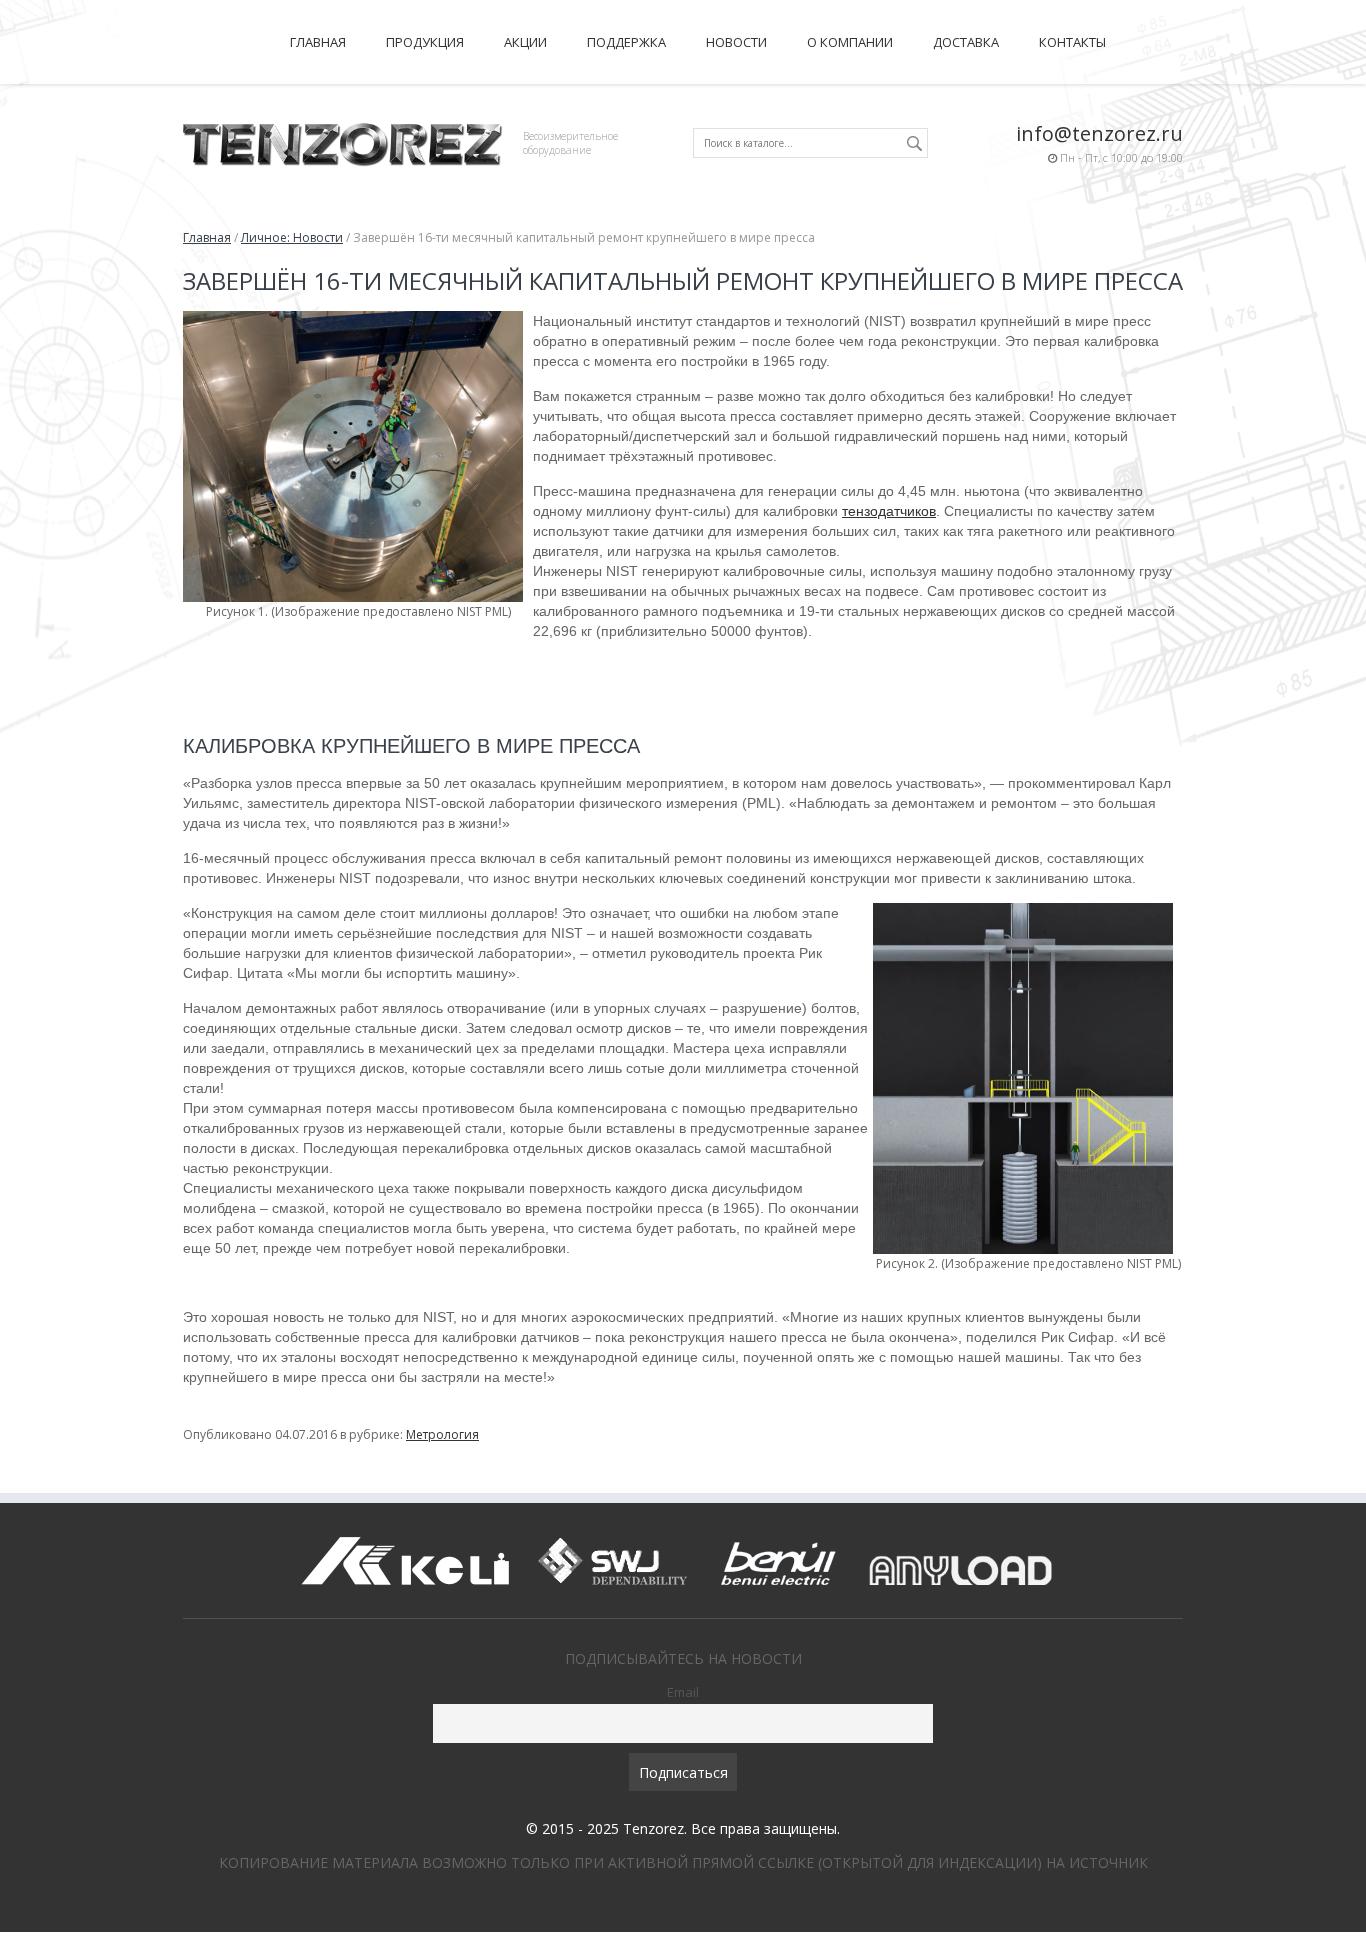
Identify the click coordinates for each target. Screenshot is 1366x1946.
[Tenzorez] (343, 141)
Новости (736, 42)
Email (683, 1692)
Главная (318, 42)
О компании (850, 42)
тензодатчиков (889, 511)
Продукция (425, 42)
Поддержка (626, 42)
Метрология (442, 1434)
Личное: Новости (292, 237)
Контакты (1072, 42)
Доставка (966, 42)
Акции (525, 42)
